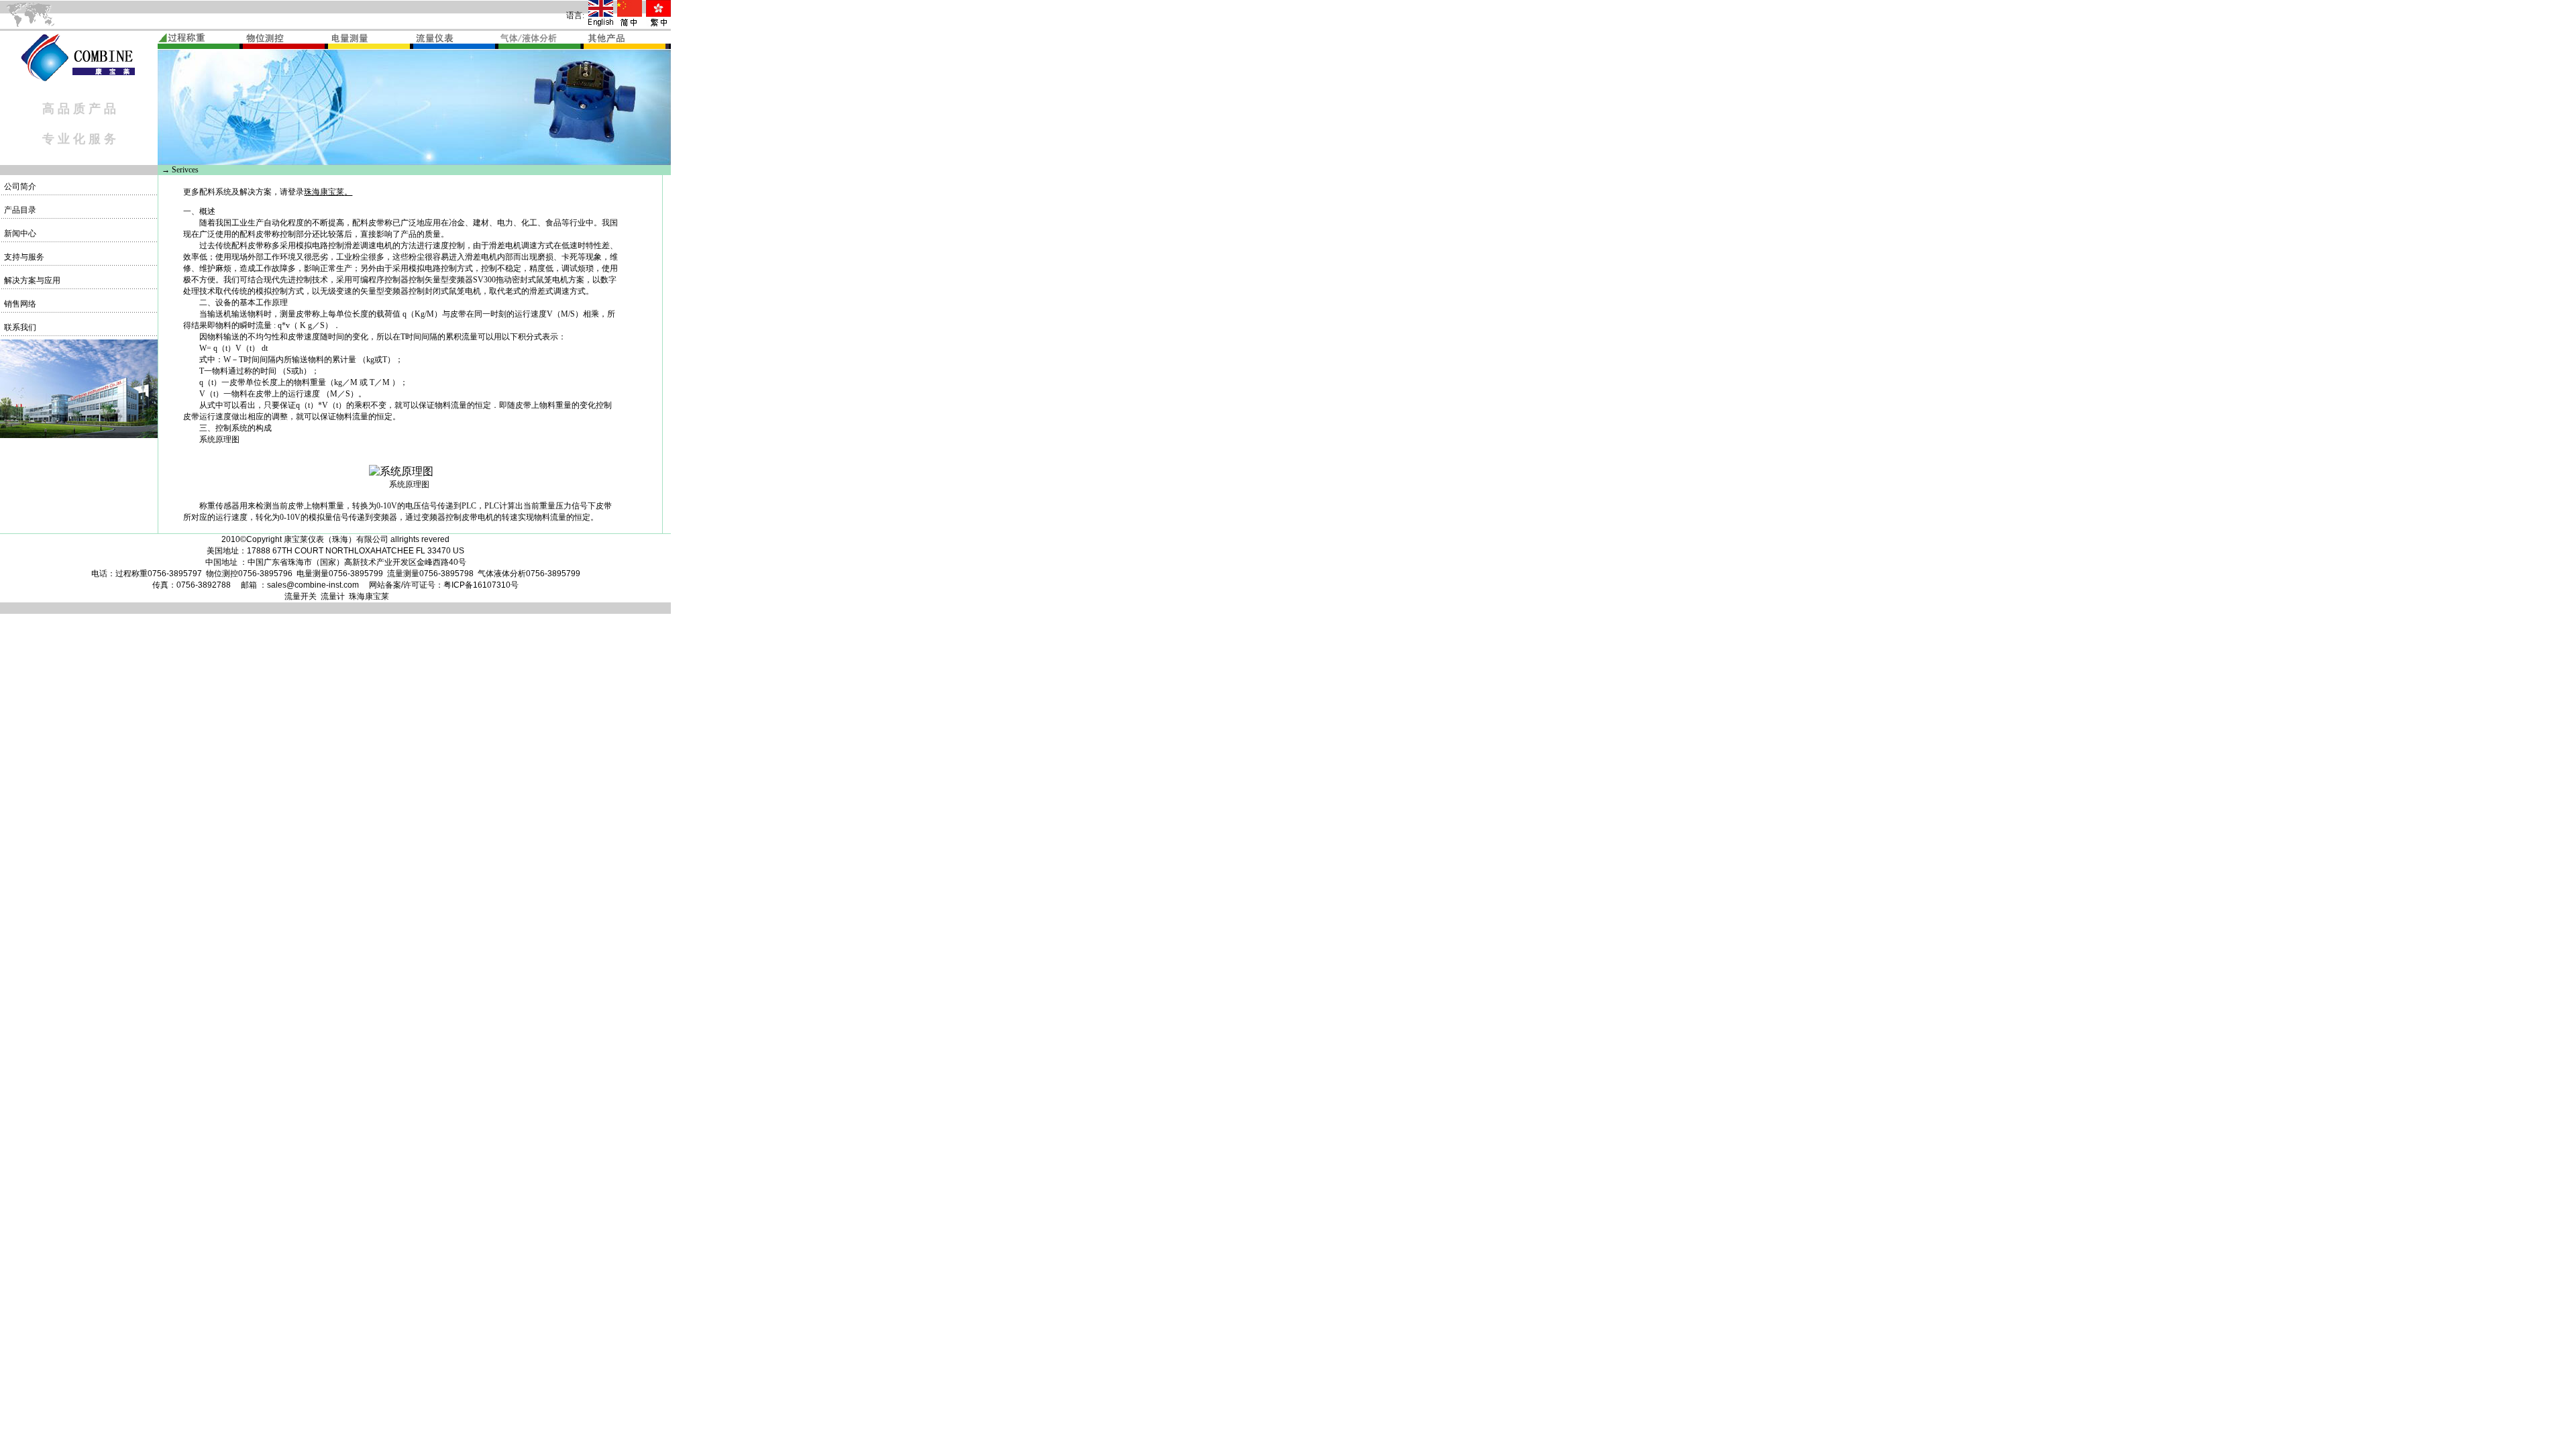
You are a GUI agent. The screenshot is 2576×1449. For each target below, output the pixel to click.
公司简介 (19, 186)
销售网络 (19, 304)
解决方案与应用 (31, 280)
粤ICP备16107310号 (481, 585)
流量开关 (301, 596)
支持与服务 (23, 257)
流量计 (333, 596)
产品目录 (19, 210)
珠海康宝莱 (324, 192)
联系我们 (19, 327)
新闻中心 (19, 233)
